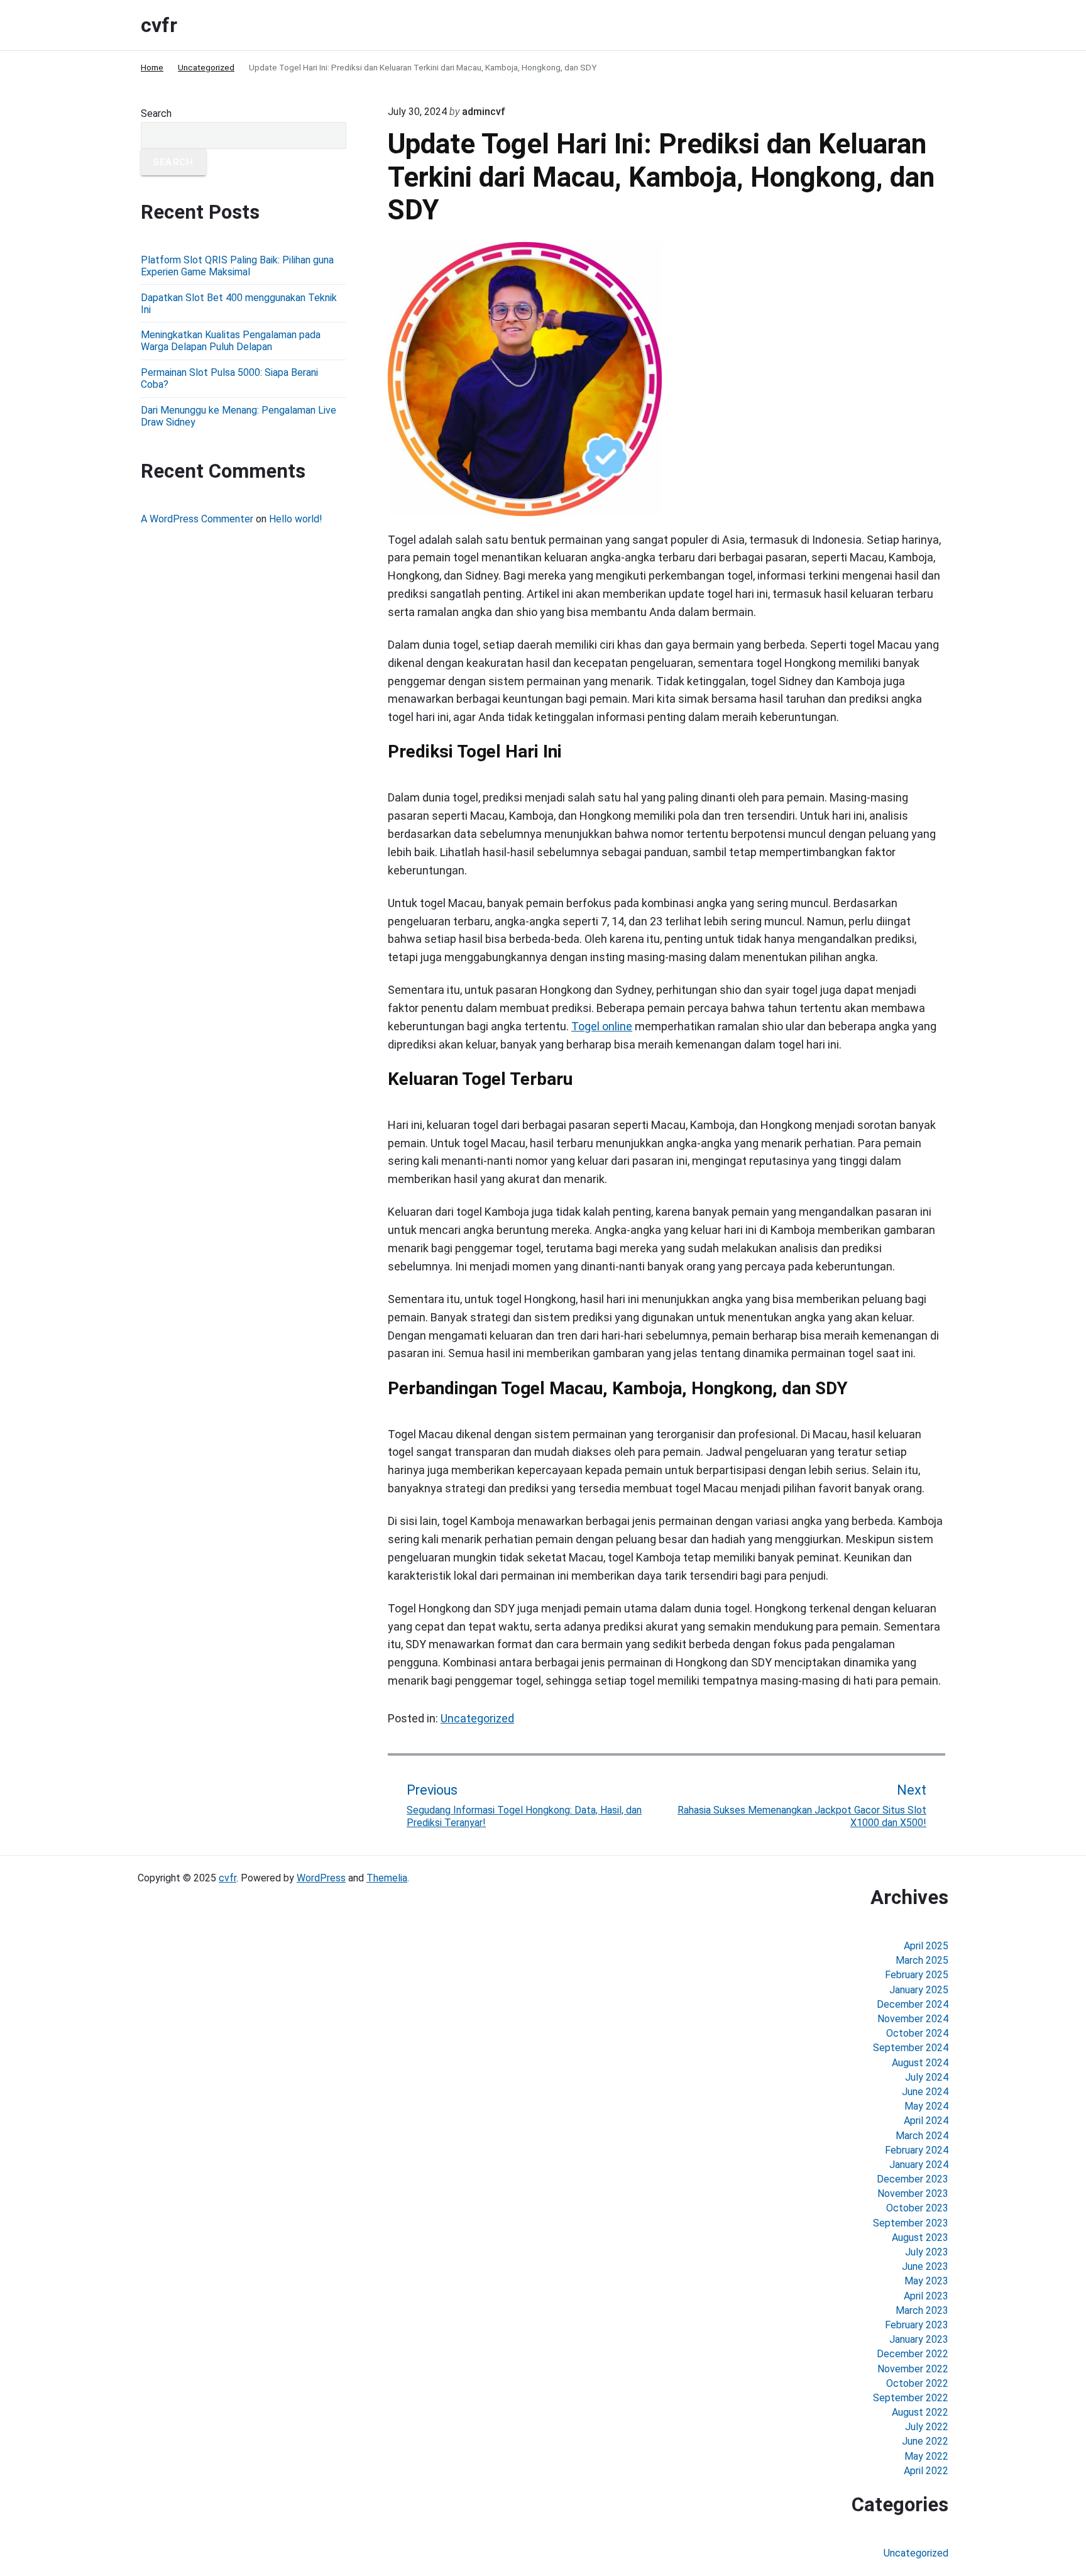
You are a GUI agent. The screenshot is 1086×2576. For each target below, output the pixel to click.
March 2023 (922, 2310)
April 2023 (926, 2296)
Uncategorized (477, 1718)
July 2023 (927, 2252)
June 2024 (925, 2092)
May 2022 (926, 2456)
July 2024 (927, 2077)
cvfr (228, 1878)
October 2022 (917, 2383)
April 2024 (926, 2121)
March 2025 (922, 1960)
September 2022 (911, 2398)
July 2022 (927, 2427)
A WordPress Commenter (197, 519)
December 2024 (913, 2004)
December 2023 (913, 2179)
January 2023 (919, 2339)
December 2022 (913, 2354)
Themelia (387, 1878)
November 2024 (913, 2019)
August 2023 (920, 2237)
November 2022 (913, 2369)
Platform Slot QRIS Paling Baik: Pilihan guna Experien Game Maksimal (237, 266)
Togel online (602, 1026)
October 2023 (917, 2208)
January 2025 (919, 1990)
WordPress (321, 1878)
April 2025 (926, 1946)
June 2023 (925, 2266)
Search (156, 113)
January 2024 (919, 2165)
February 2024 (917, 2150)
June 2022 (925, 2441)
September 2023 (911, 2223)
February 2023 (917, 2325)
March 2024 (922, 2136)
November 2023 (913, 2193)
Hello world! (296, 519)
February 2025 (917, 1975)
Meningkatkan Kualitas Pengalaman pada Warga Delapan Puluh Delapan (231, 341)
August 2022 (920, 2412)
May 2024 (926, 2106)
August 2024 (920, 2063)
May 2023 (926, 2281)
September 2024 (911, 2048)
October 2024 (917, 2033)
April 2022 (926, 2471)
